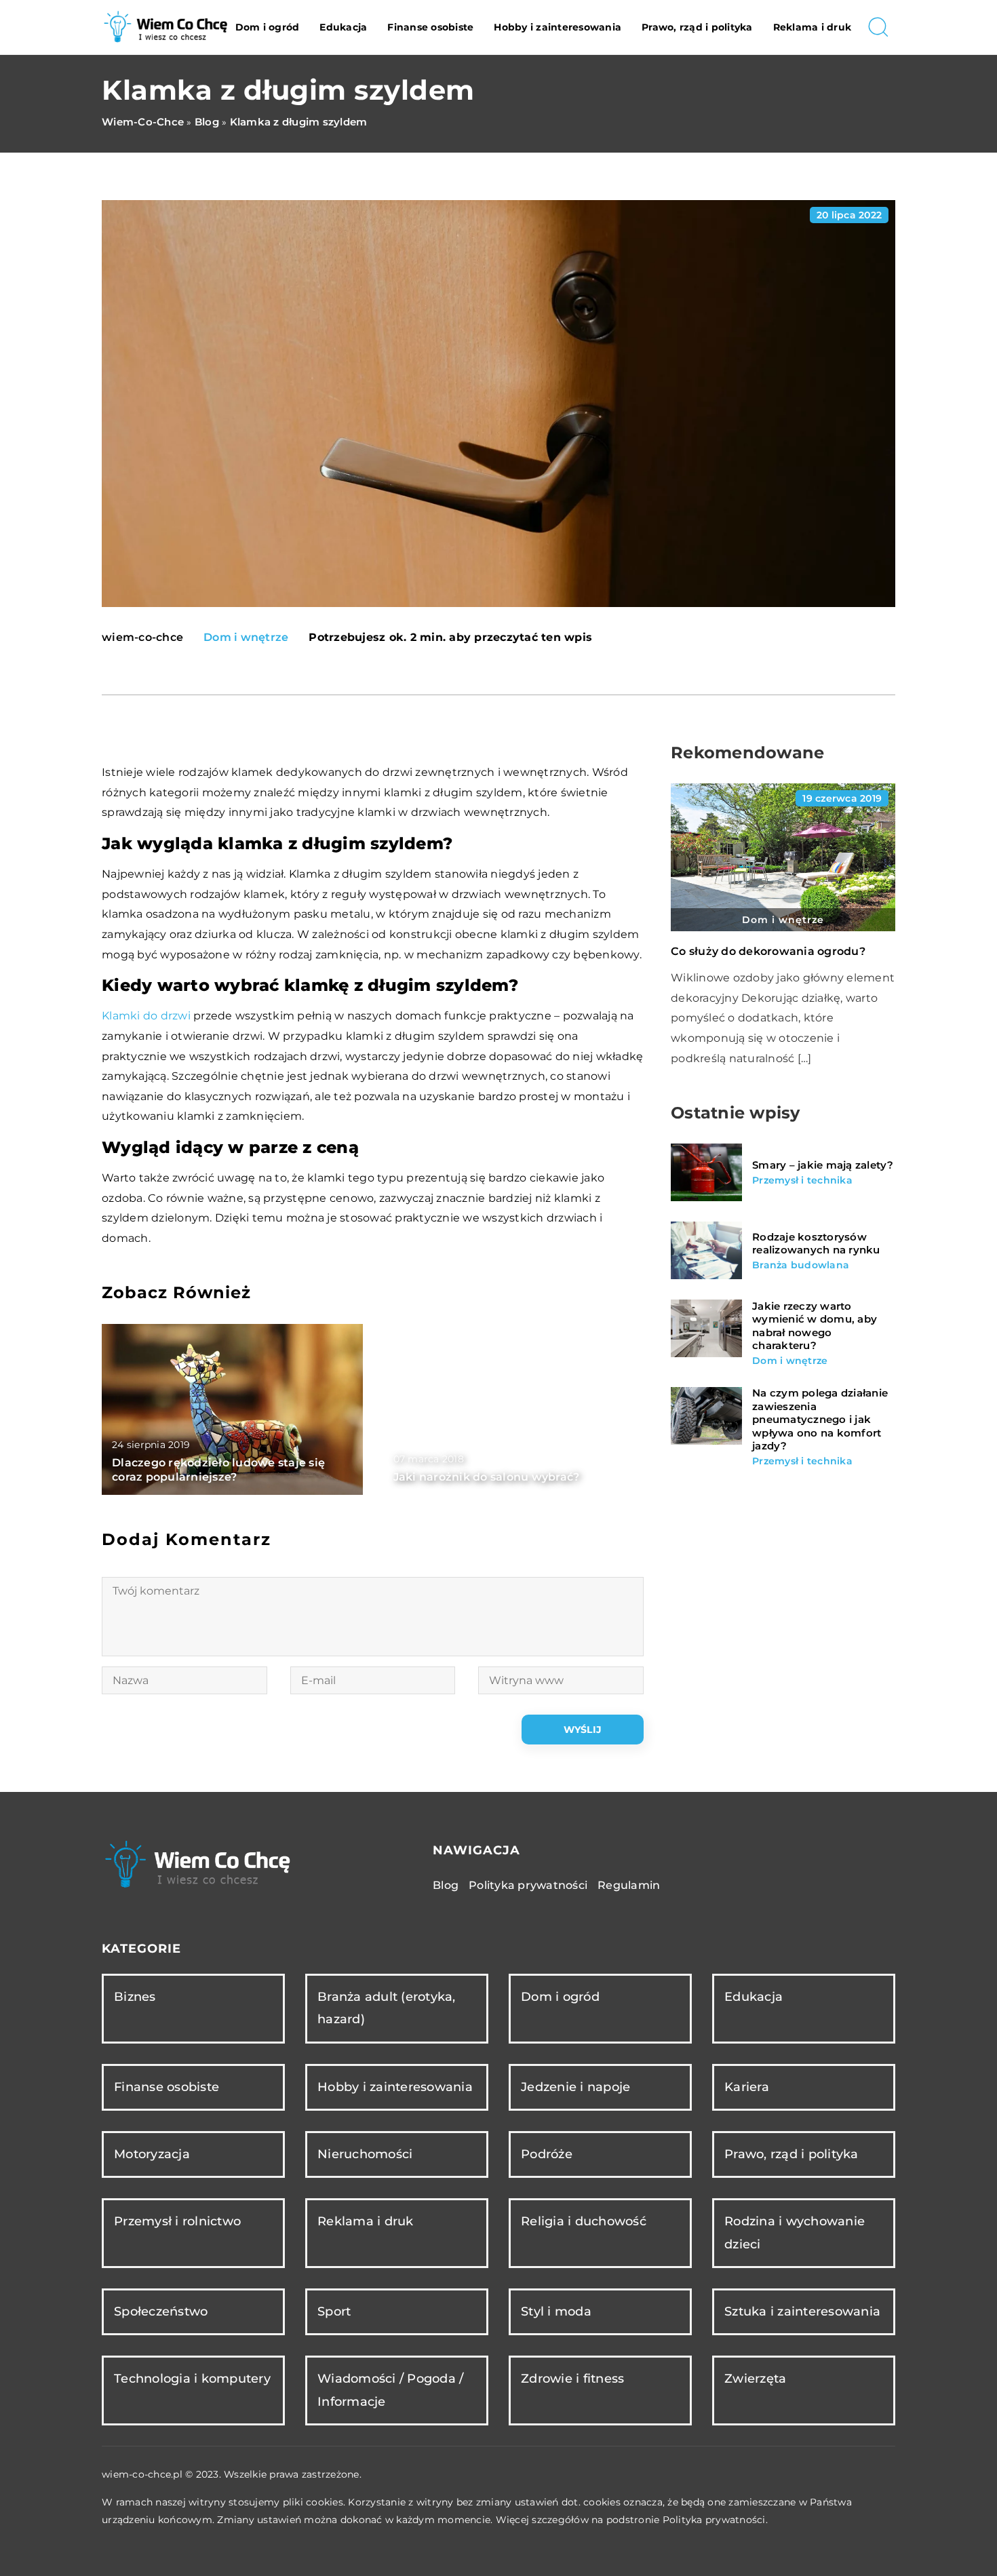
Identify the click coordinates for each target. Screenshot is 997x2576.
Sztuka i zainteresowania (802, 2311)
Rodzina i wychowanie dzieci (795, 2232)
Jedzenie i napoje (575, 2087)
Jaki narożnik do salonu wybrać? (487, 1477)
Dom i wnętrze (246, 637)
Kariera (747, 2087)
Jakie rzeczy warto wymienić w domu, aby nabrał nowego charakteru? (815, 1326)
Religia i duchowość (584, 2221)
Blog (446, 1885)
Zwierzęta (755, 2379)
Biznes (135, 1997)
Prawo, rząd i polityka (697, 27)
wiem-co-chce (142, 638)
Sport (334, 2311)
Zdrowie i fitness (572, 2379)
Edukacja (343, 27)
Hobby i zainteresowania (558, 27)
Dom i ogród (268, 27)
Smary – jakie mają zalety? (823, 1166)
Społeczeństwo (161, 2311)
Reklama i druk (813, 27)
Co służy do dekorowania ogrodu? (768, 951)
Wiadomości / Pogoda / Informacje (390, 2390)
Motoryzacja (152, 2154)
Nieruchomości (365, 2154)
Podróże (547, 2154)
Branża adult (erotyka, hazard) (387, 2008)
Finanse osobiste (430, 27)
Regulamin (629, 1885)
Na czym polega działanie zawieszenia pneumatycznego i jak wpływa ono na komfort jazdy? (820, 1420)
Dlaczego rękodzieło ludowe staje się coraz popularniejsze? (218, 1470)
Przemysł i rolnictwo (177, 2221)
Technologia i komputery (192, 2379)
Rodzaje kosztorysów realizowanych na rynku (816, 1244)
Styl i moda (556, 2311)
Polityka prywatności (528, 1885)
